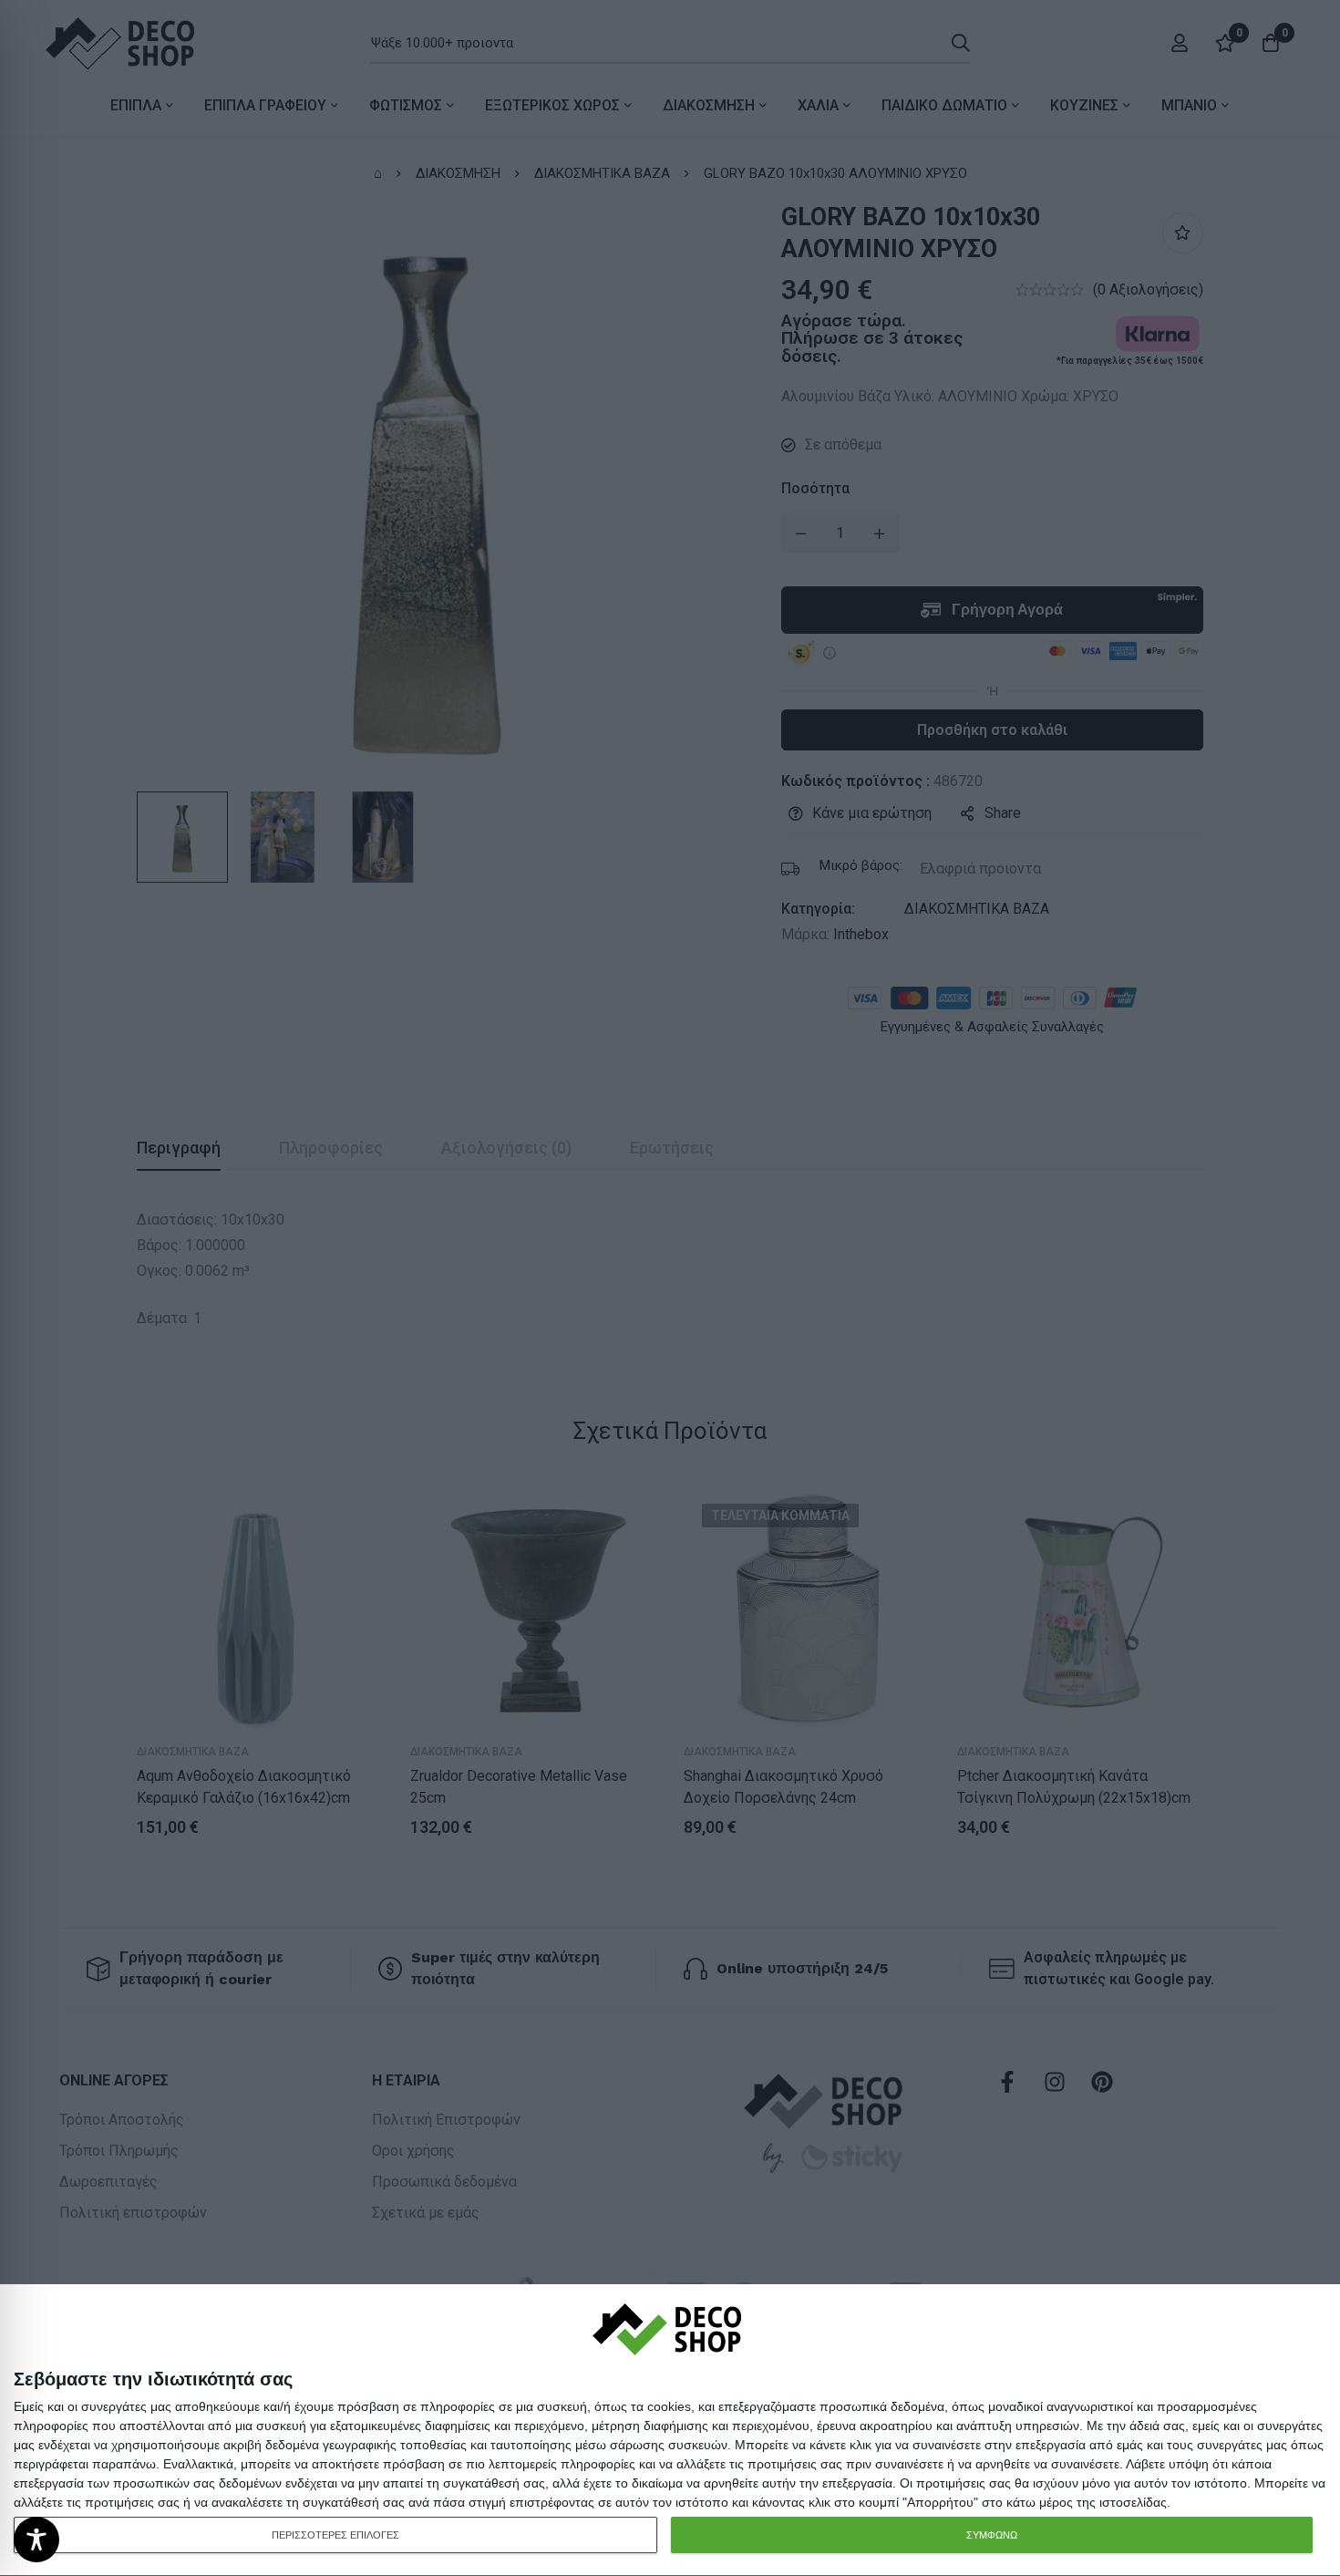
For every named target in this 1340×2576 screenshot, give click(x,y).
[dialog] (670, 2431)
